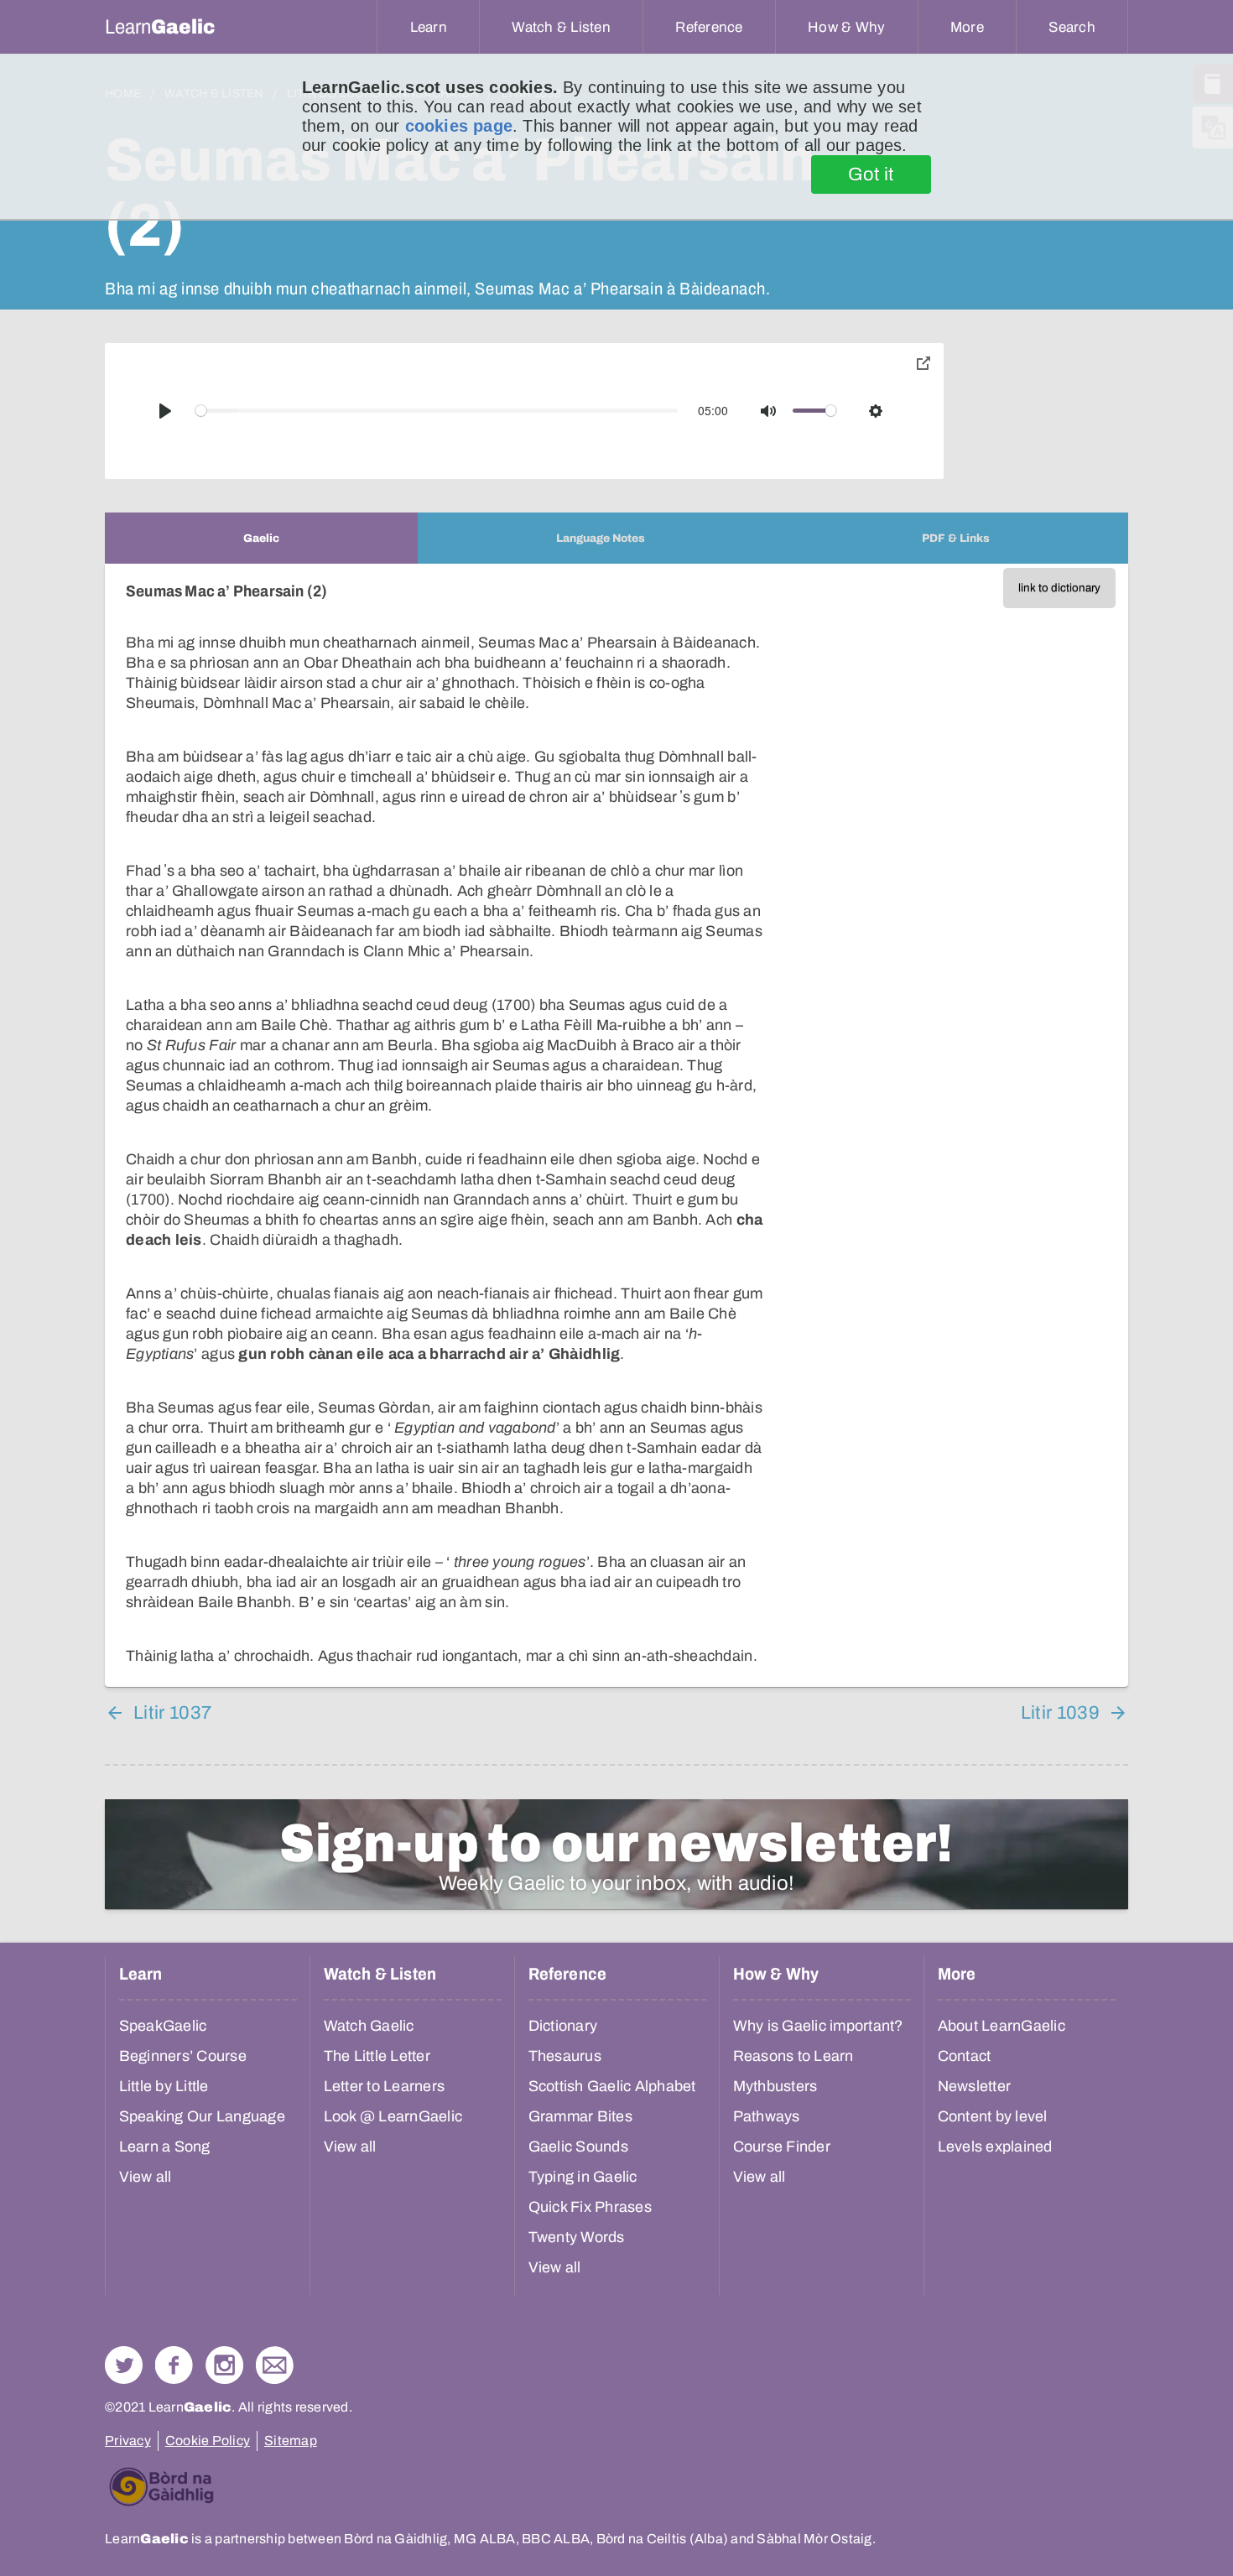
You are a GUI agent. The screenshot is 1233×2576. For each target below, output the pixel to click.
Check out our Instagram (224, 2365)
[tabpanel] (616, 1125)
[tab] (261, 538)
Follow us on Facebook (174, 2365)
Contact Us (275, 2365)
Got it (871, 174)
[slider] (437, 411)
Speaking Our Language (202, 2116)
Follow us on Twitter (124, 2365)
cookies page (459, 126)
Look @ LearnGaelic (393, 2116)
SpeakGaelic (163, 2026)
